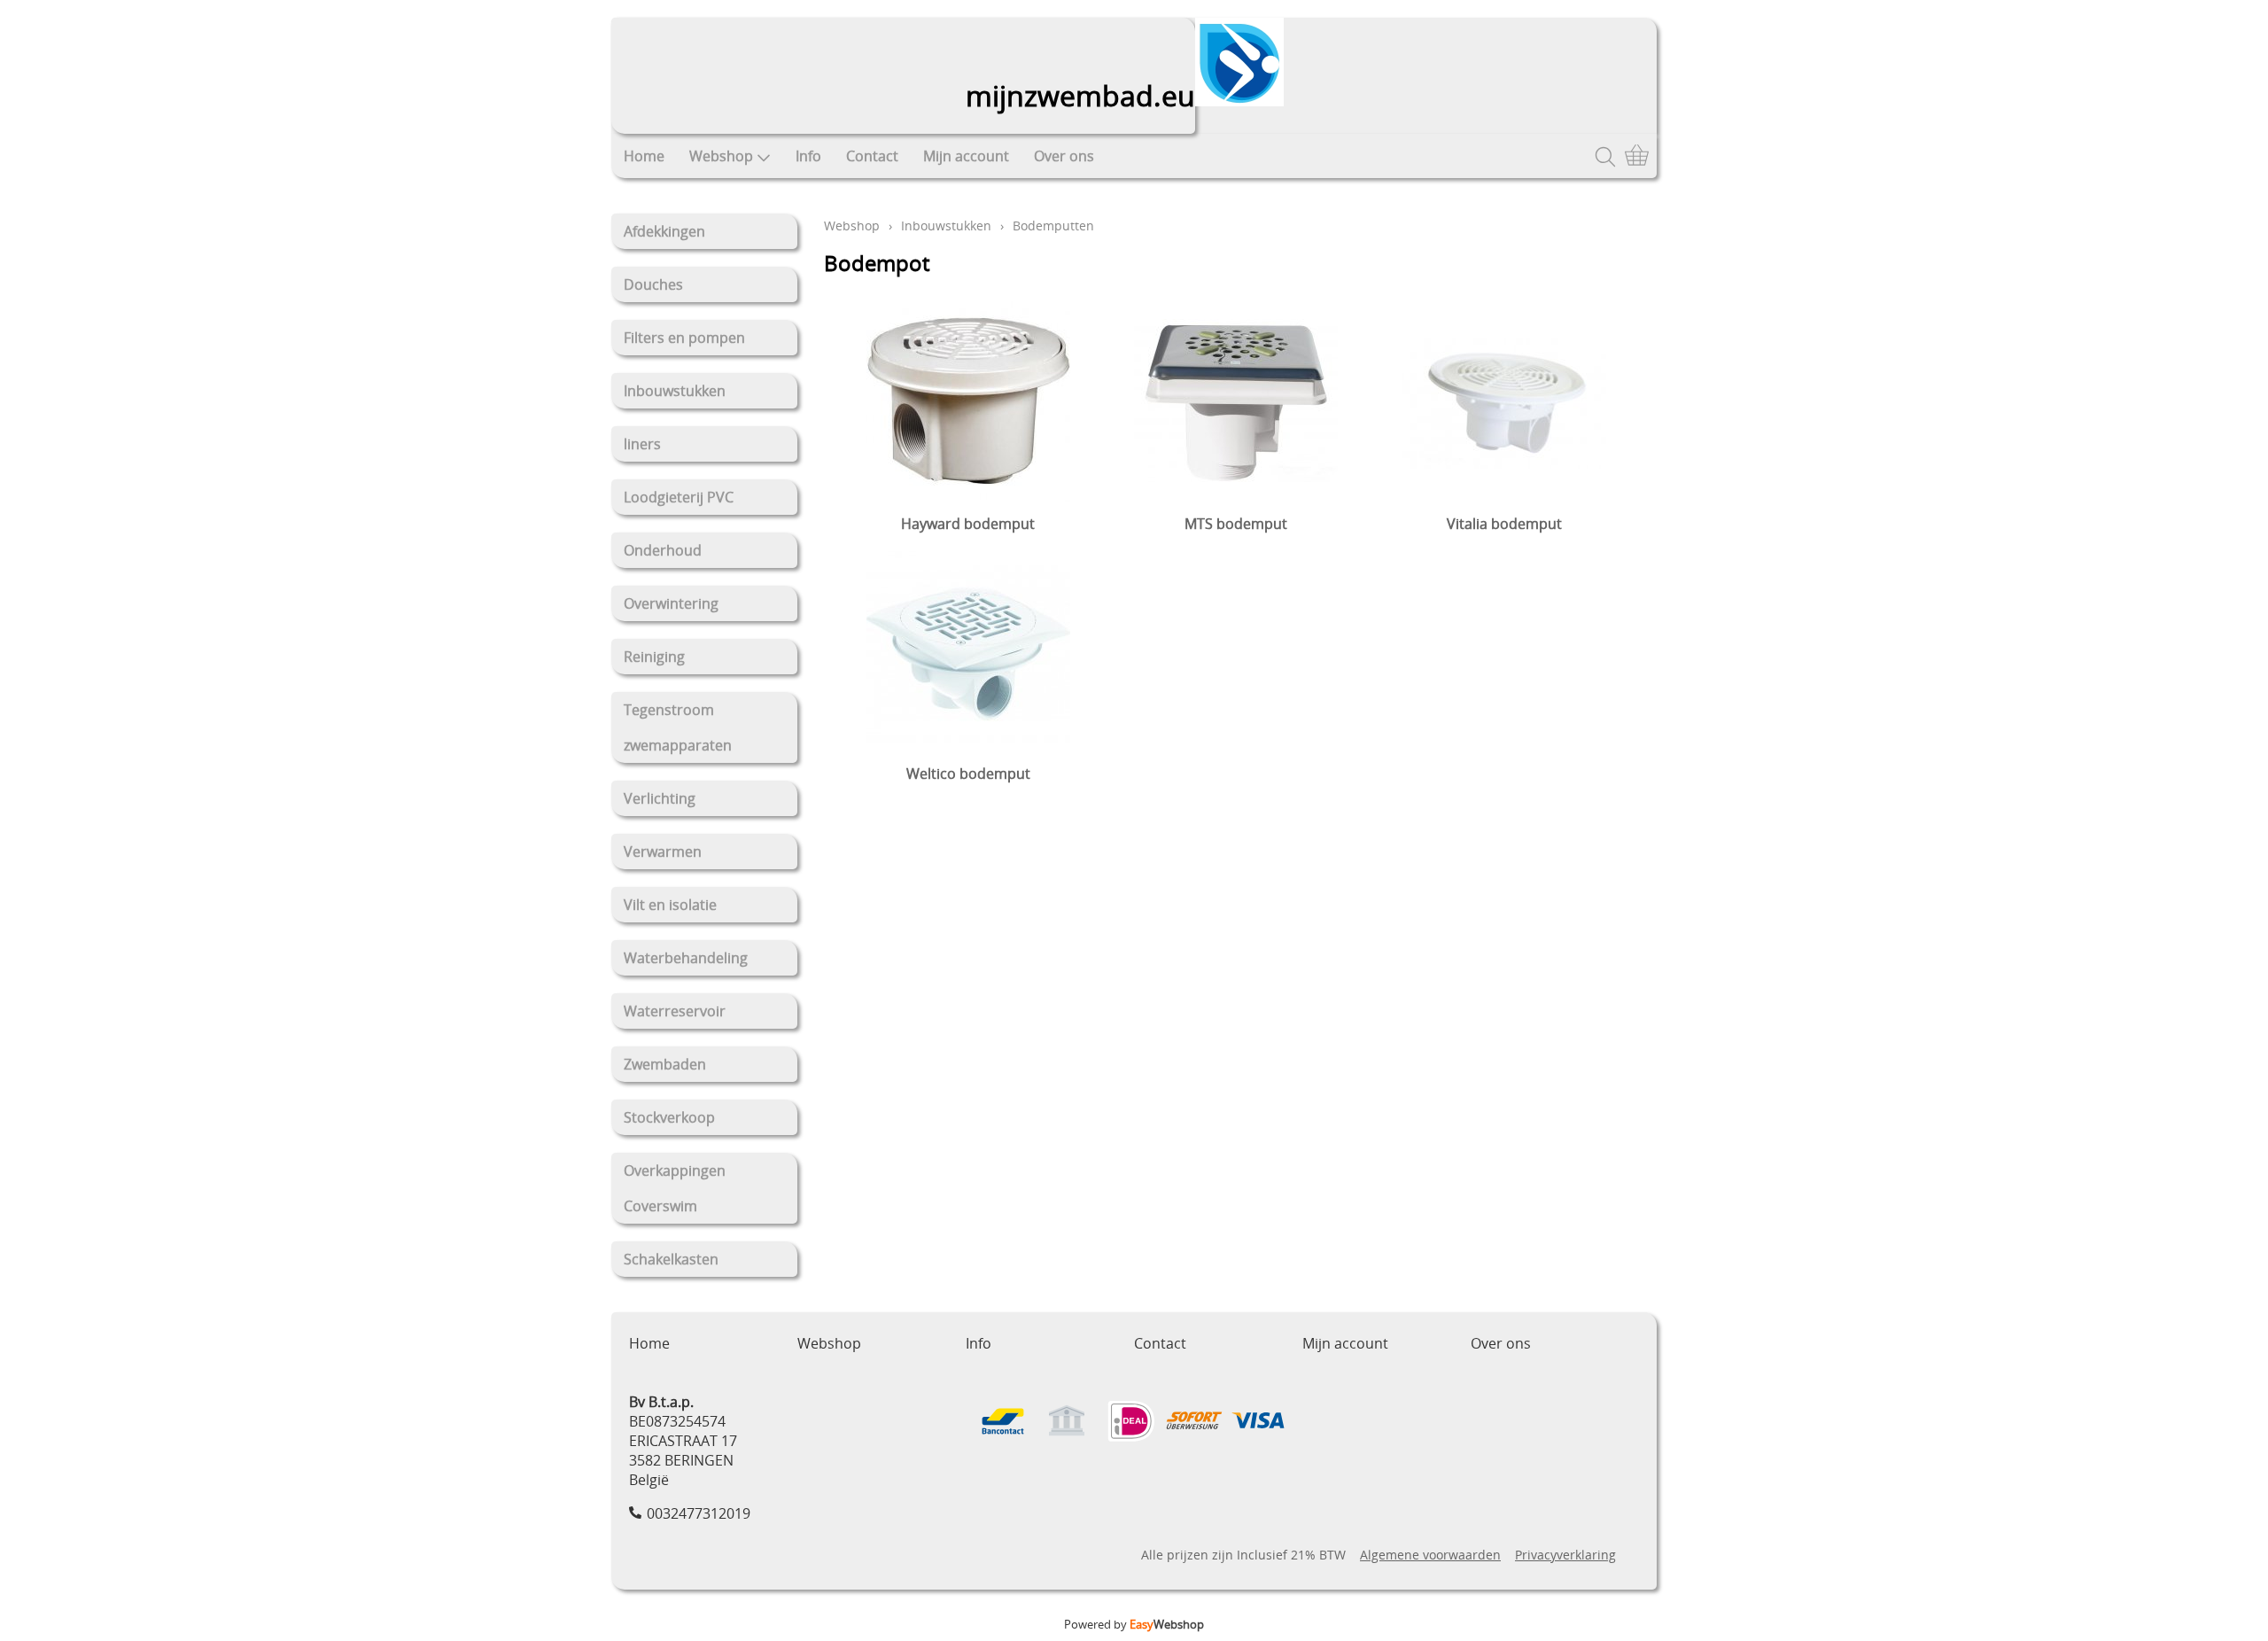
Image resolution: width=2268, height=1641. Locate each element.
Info (808, 156)
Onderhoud (663, 550)
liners (642, 444)
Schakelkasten (671, 1259)
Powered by (1134, 1624)
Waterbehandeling (686, 958)
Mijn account (966, 156)
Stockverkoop (669, 1117)
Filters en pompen (684, 338)
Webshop (721, 156)
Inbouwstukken (675, 391)
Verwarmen (663, 852)
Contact (872, 156)
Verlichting (660, 798)
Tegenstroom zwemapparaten (678, 727)
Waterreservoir (675, 1011)
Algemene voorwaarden (1430, 1555)
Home (644, 156)
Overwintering (671, 603)
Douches (653, 284)
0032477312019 (699, 1513)
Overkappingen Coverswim (675, 1188)
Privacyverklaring (1565, 1555)
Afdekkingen (664, 231)
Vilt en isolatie (670, 905)
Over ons (1064, 156)
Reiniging (654, 657)
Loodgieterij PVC (679, 497)
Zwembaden (665, 1064)
